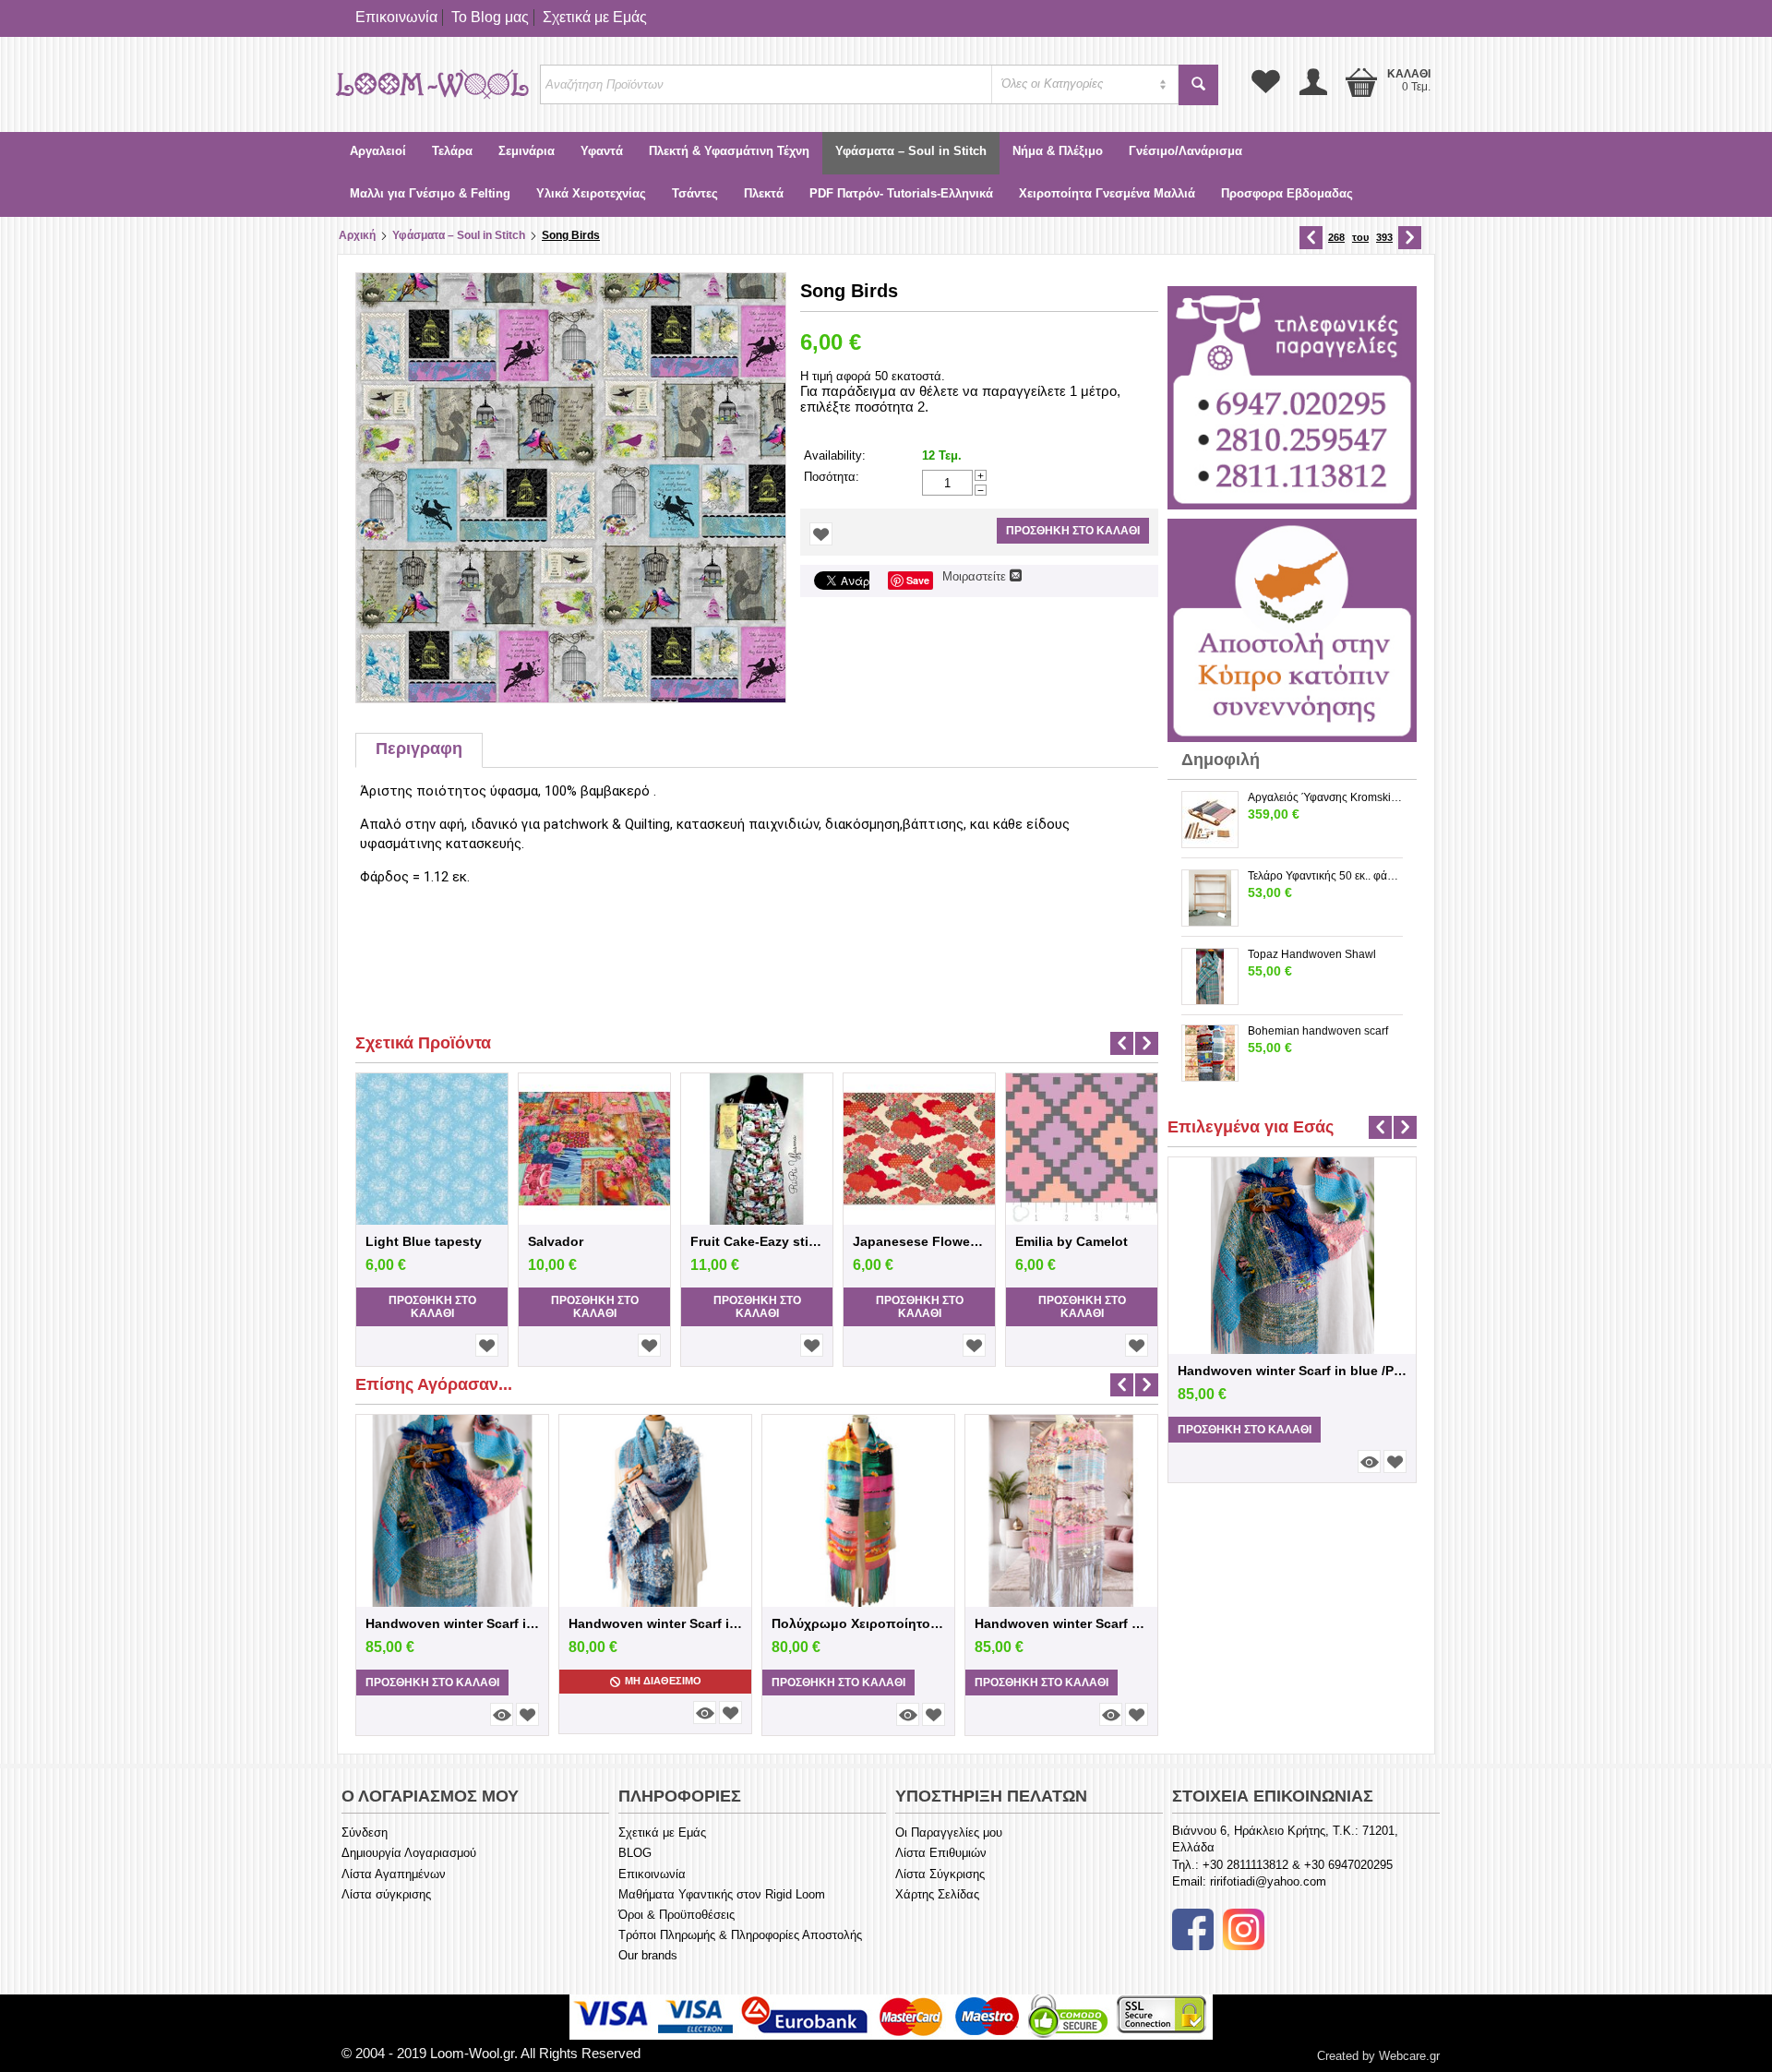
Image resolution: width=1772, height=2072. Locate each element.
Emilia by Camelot (1072, 1241)
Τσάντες (695, 193)
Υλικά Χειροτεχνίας (591, 193)
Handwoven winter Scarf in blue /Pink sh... (452, 1623)
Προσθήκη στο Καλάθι (1073, 531)
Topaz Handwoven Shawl (1312, 954)
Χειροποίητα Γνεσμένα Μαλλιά (1107, 193)
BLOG (635, 1853)
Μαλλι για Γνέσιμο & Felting (430, 193)
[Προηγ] (1311, 238)
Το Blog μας (490, 17)
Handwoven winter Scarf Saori (1061, 1623)
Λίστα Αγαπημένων (394, 1874)
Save (918, 580)
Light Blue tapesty (424, 1241)
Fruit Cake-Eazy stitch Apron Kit (757, 1241)
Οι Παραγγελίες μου (949, 1832)
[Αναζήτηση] (1198, 85)
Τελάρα (452, 151)
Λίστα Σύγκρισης (940, 1874)
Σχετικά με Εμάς (595, 17)
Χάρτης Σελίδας (937, 1894)
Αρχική (357, 235)
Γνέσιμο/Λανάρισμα (1185, 151)
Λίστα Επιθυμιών (941, 1853)
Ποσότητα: (832, 477)
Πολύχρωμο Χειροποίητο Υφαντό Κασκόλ (858, 1623)
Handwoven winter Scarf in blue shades (655, 1623)
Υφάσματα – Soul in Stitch (911, 151)
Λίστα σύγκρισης (386, 1894)
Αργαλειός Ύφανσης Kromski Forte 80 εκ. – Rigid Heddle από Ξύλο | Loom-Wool (1325, 797)
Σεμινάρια (527, 151)
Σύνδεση (365, 1832)
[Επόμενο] (1410, 238)
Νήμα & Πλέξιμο (1058, 151)
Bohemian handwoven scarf (1318, 1031)
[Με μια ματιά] (502, 1714)
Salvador (556, 1241)
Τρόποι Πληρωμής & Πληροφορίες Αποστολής (740, 1935)
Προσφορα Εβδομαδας (1287, 193)
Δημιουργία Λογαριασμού (409, 1853)
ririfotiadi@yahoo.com (1268, 1881)
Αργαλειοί (378, 151)
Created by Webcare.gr (1378, 2056)
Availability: (835, 455)
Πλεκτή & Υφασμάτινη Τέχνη (729, 151)
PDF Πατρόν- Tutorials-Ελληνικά (901, 193)
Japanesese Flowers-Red (919, 1241)
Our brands (648, 1955)
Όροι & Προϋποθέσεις (676, 1915)
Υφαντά (602, 151)
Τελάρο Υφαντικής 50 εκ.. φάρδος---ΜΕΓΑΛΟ (1325, 876)
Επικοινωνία (396, 17)
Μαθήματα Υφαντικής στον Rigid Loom (722, 1894)
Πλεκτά (764, 193)
